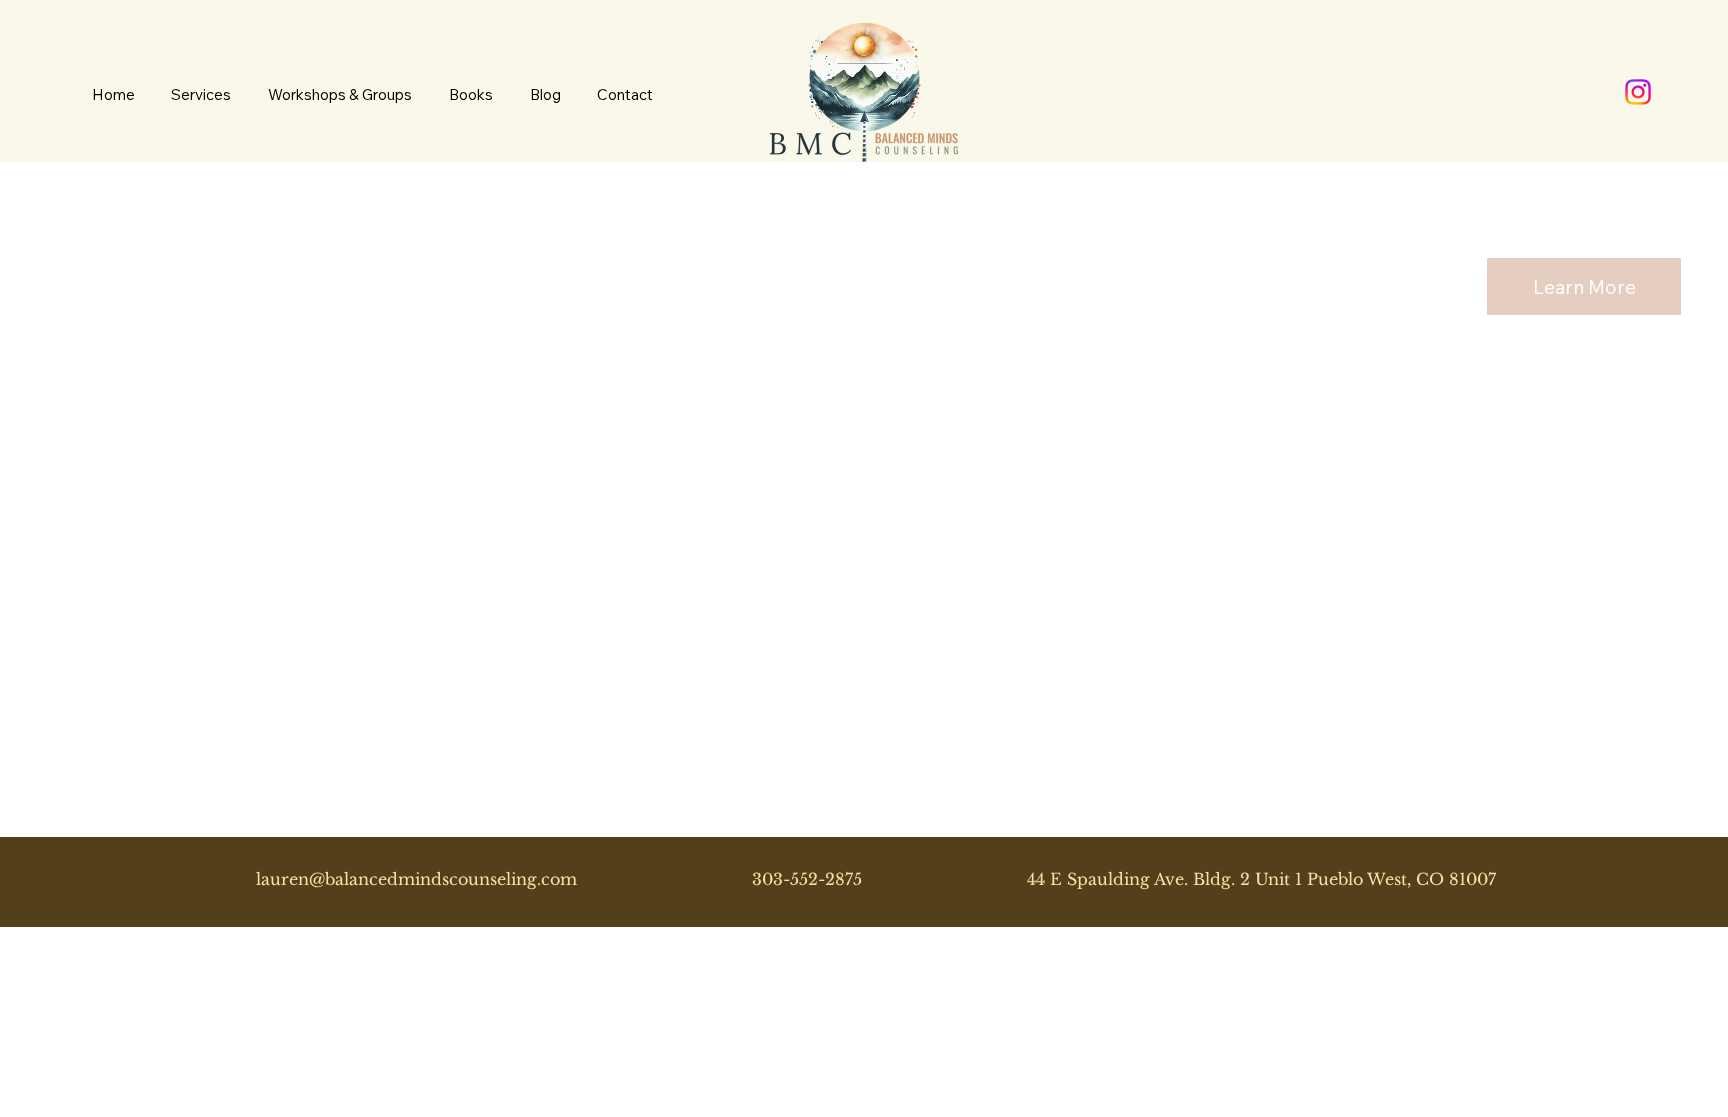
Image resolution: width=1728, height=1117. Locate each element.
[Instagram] (1638, 92)
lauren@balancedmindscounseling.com (416, 879)
